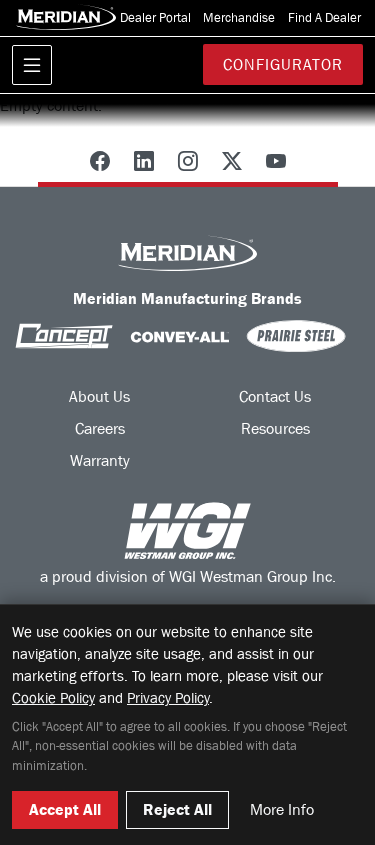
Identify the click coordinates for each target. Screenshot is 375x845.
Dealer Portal (154, 17)
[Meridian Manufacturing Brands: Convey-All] (180, 336)
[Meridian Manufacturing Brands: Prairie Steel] (296, 335)
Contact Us (275, 396)
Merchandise (237, 17)
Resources (275, 428)
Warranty (100, 460)
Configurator (283, 64)
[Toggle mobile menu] (32, 65)
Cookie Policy (53, 698)
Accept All (65, 809)
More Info (282, 809)
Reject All (177, 809)
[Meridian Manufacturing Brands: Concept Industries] (64, 336)
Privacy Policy (168, 698)
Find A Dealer (323, 17)
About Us (99, 396)
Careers (100, 428)
